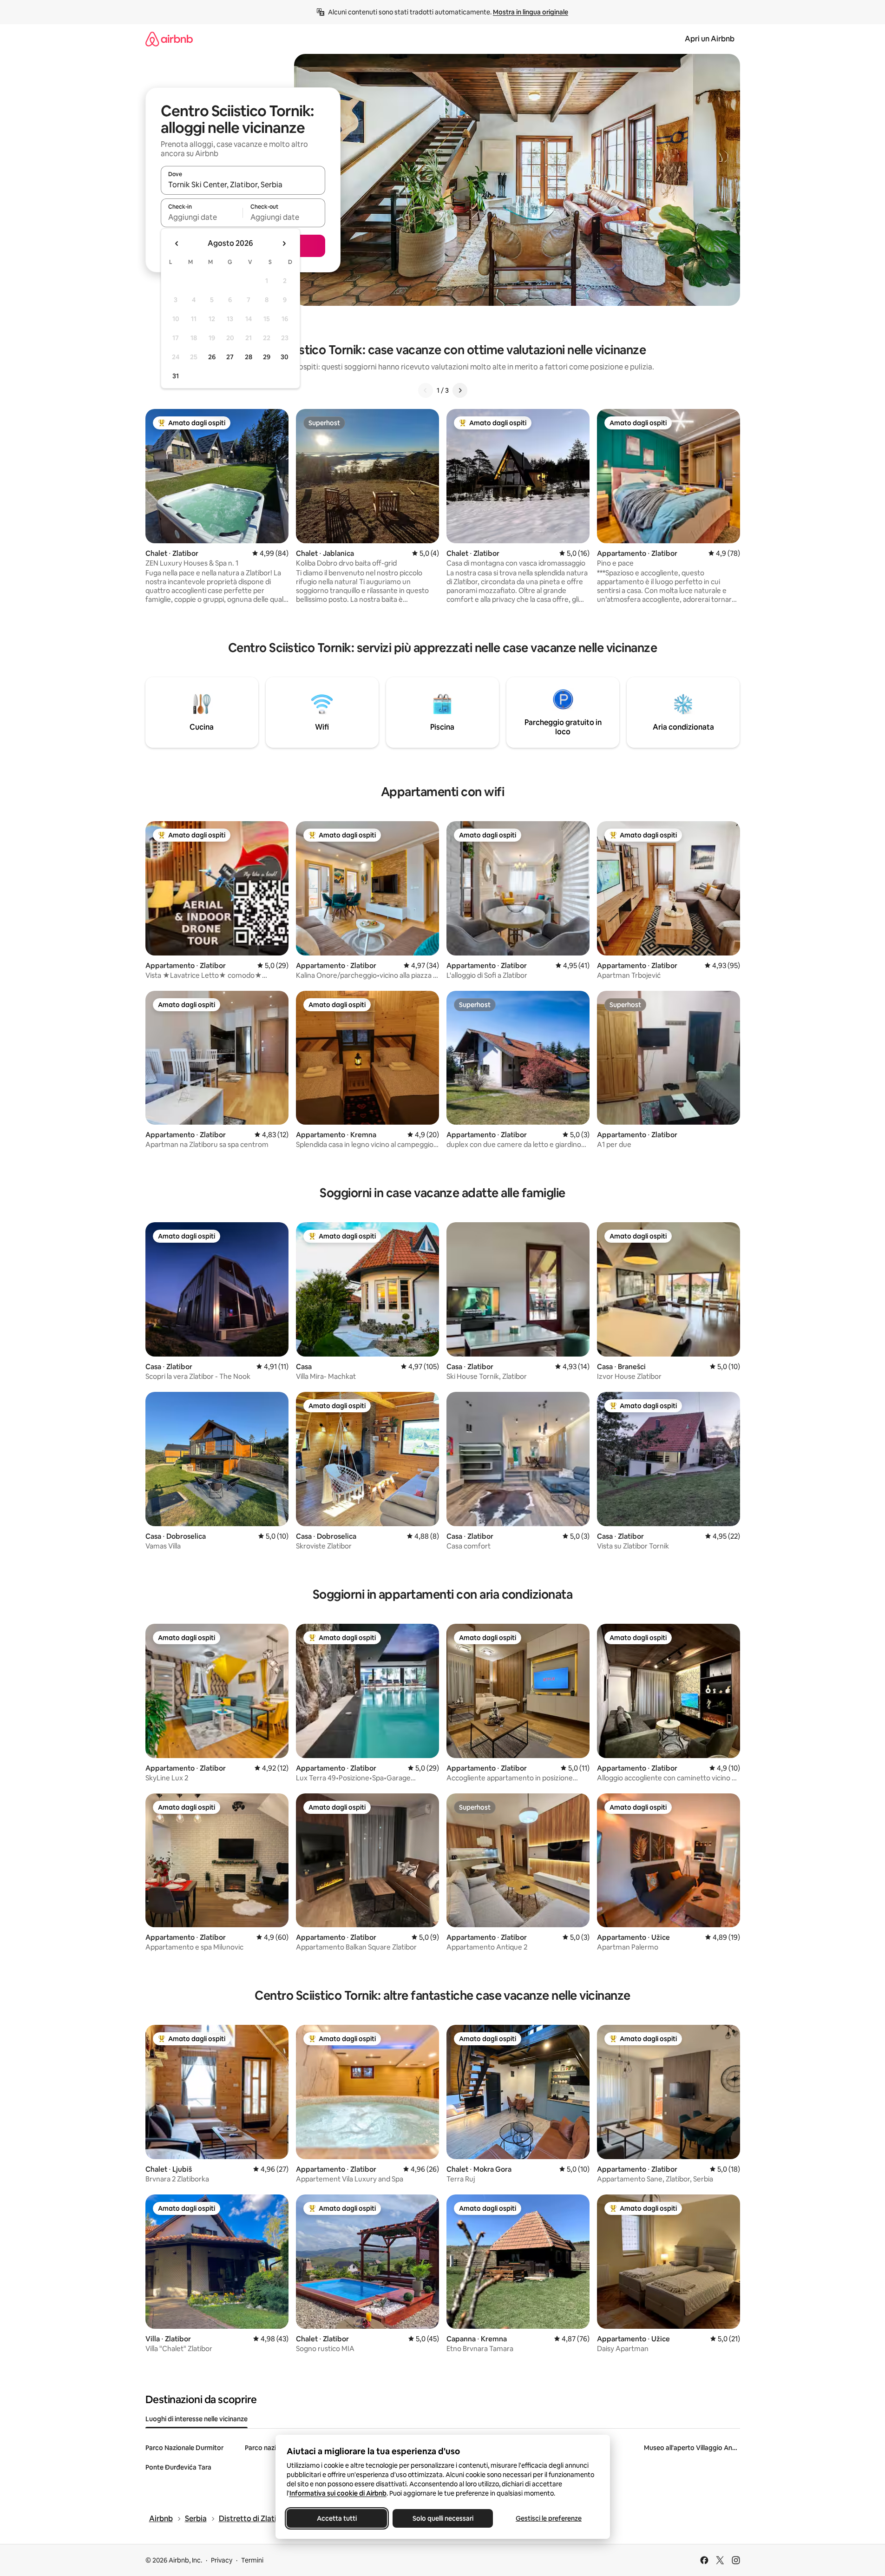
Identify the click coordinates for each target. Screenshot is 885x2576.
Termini (252, 2560)
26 (212, 357)
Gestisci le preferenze (549, 2518)
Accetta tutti (337, 2518)
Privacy (222, 2560)
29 (267, 357)
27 (230, 357)
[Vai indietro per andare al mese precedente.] (177, 244)
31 (176, 376)
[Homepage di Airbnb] (169, 39)
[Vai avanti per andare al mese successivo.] (284, 244)
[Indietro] (426, 390)
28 (249, 357)
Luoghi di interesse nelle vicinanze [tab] (197, 2419)
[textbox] (202, 217)
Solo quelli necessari (442, 2518)
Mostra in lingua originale (531, 12)
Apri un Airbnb (710, 39)
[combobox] (243, 184)
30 (285, 357)
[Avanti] (460, 390)
